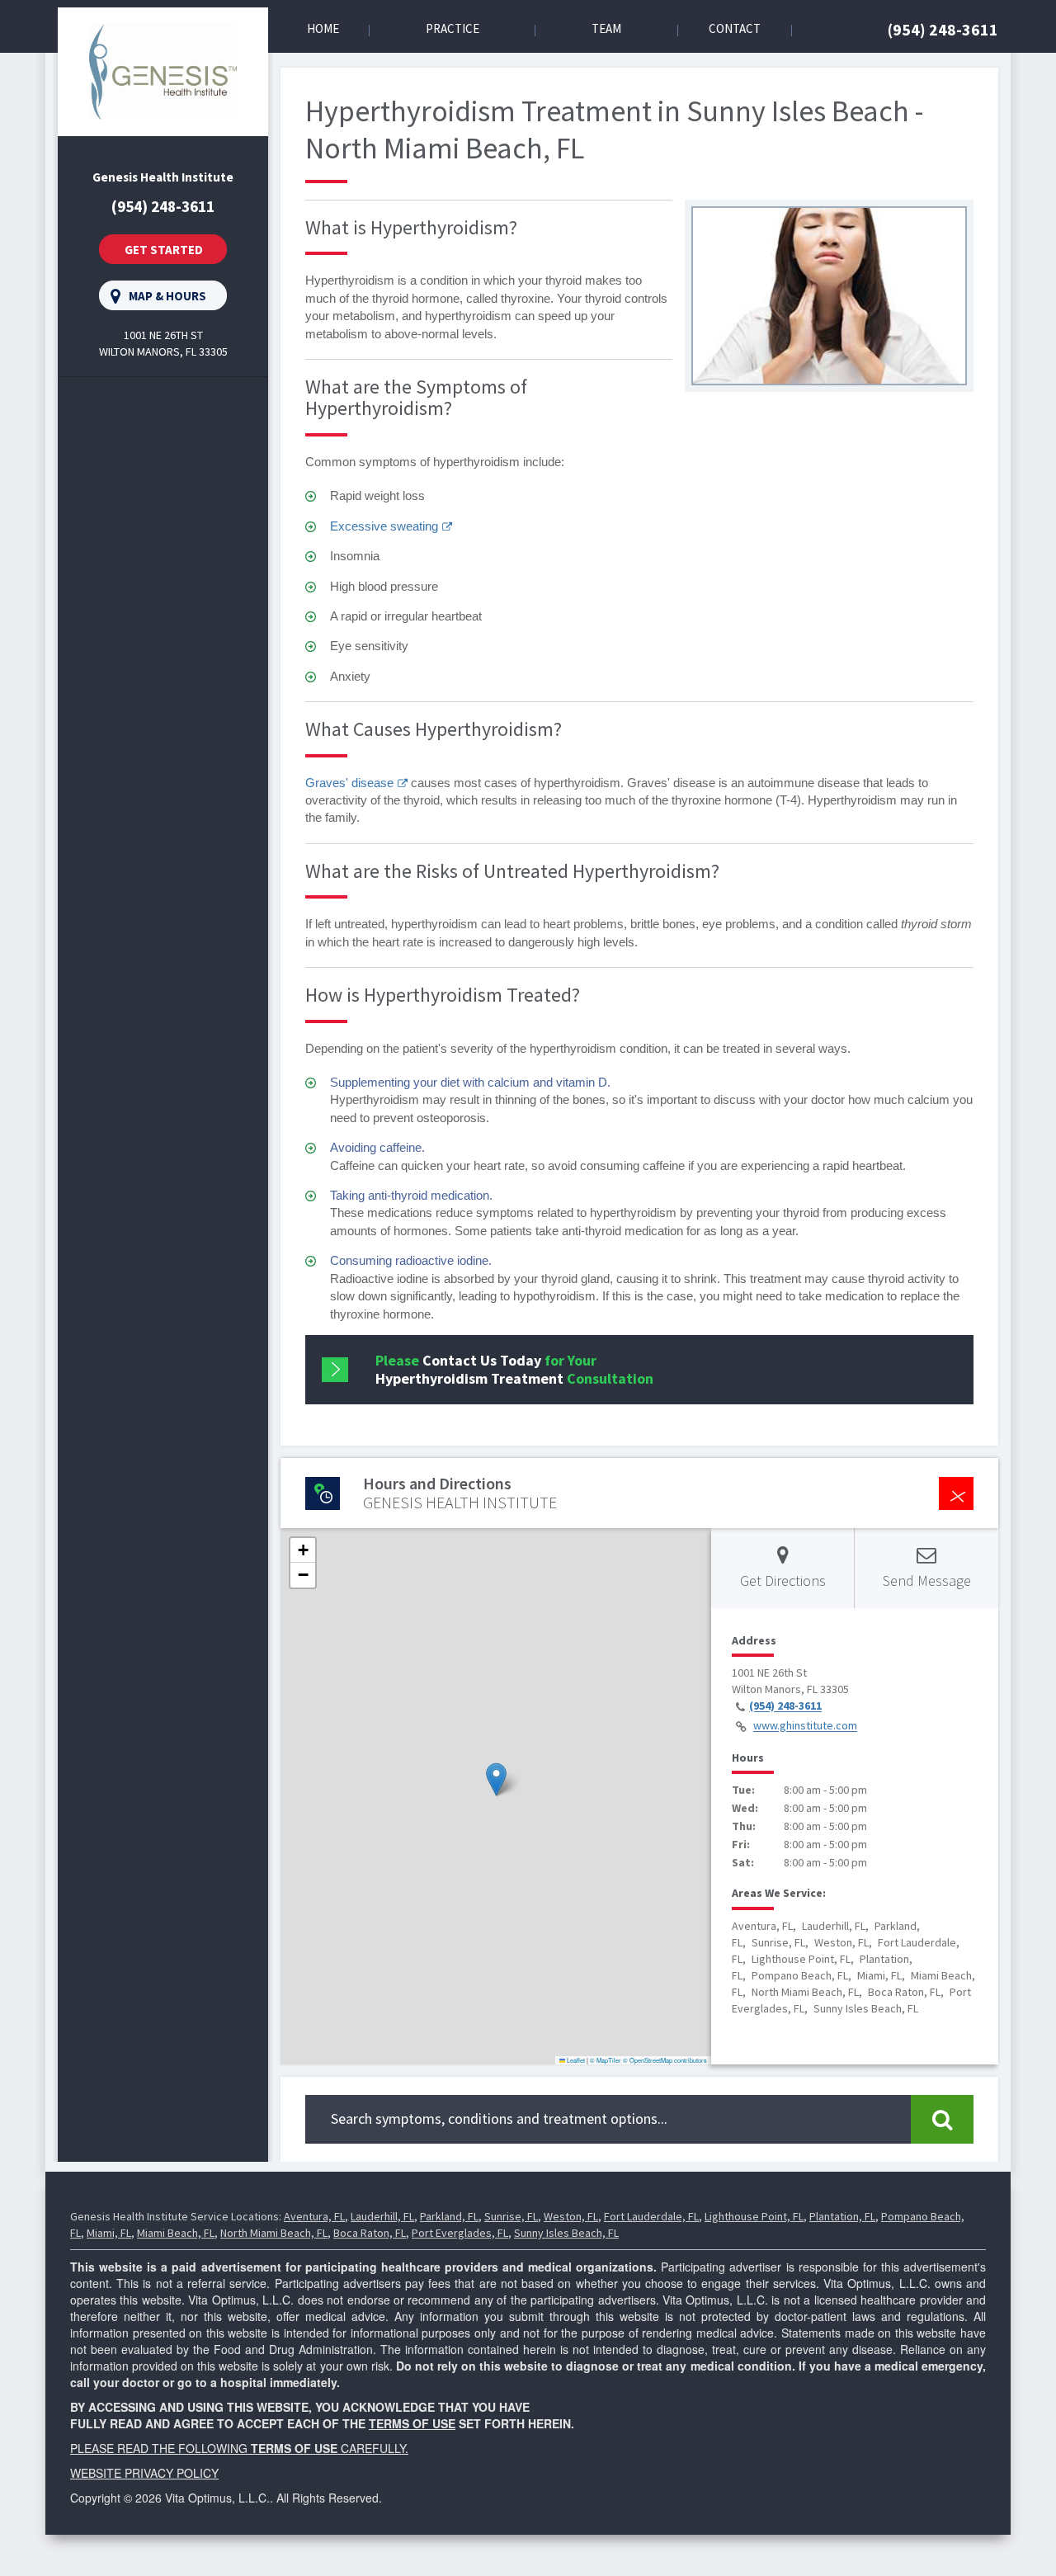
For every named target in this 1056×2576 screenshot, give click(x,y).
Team (606, 28)
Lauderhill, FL (382, 2216)
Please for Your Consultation (514, 1369)
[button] (496, 1779)
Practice (453, 28)
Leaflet (575, 2060)
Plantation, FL (842, 2216)
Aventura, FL (314, 2216)
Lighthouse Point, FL (754, 2216)
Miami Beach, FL (176, 2233)
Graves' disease (349, 783)
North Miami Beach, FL (274, 2233)
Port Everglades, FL (460, 2233)
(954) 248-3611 (943, 29)
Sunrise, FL (511, 2216)
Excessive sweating (384, 526)
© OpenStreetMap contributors (665, 2060)
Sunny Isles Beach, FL (566, 2233)
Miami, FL (109, 2233)
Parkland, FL (449, 2216)
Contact (735, 28)
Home (323, 28)
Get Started (164, 250)
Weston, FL (571, 2216)
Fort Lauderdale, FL (651, 2216)
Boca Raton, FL (370, 2233)
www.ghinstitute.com (805, 1726)
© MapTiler (606, 2060)
